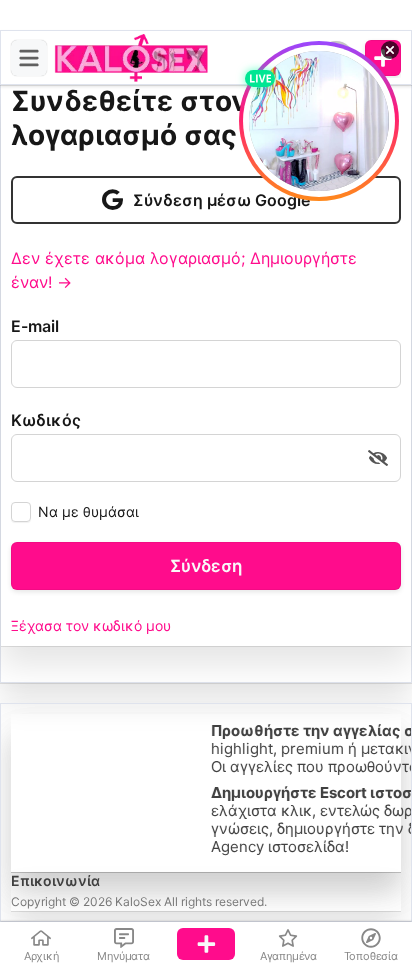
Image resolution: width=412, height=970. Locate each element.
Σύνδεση (206, 566)
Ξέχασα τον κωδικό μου (91, 625)
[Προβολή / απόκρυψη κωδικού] (378, 458)
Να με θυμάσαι (88, 511)
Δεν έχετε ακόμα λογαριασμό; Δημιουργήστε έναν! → (184, 270)
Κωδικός (46, 420)
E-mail (35, 326)
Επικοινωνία (55, 880)
